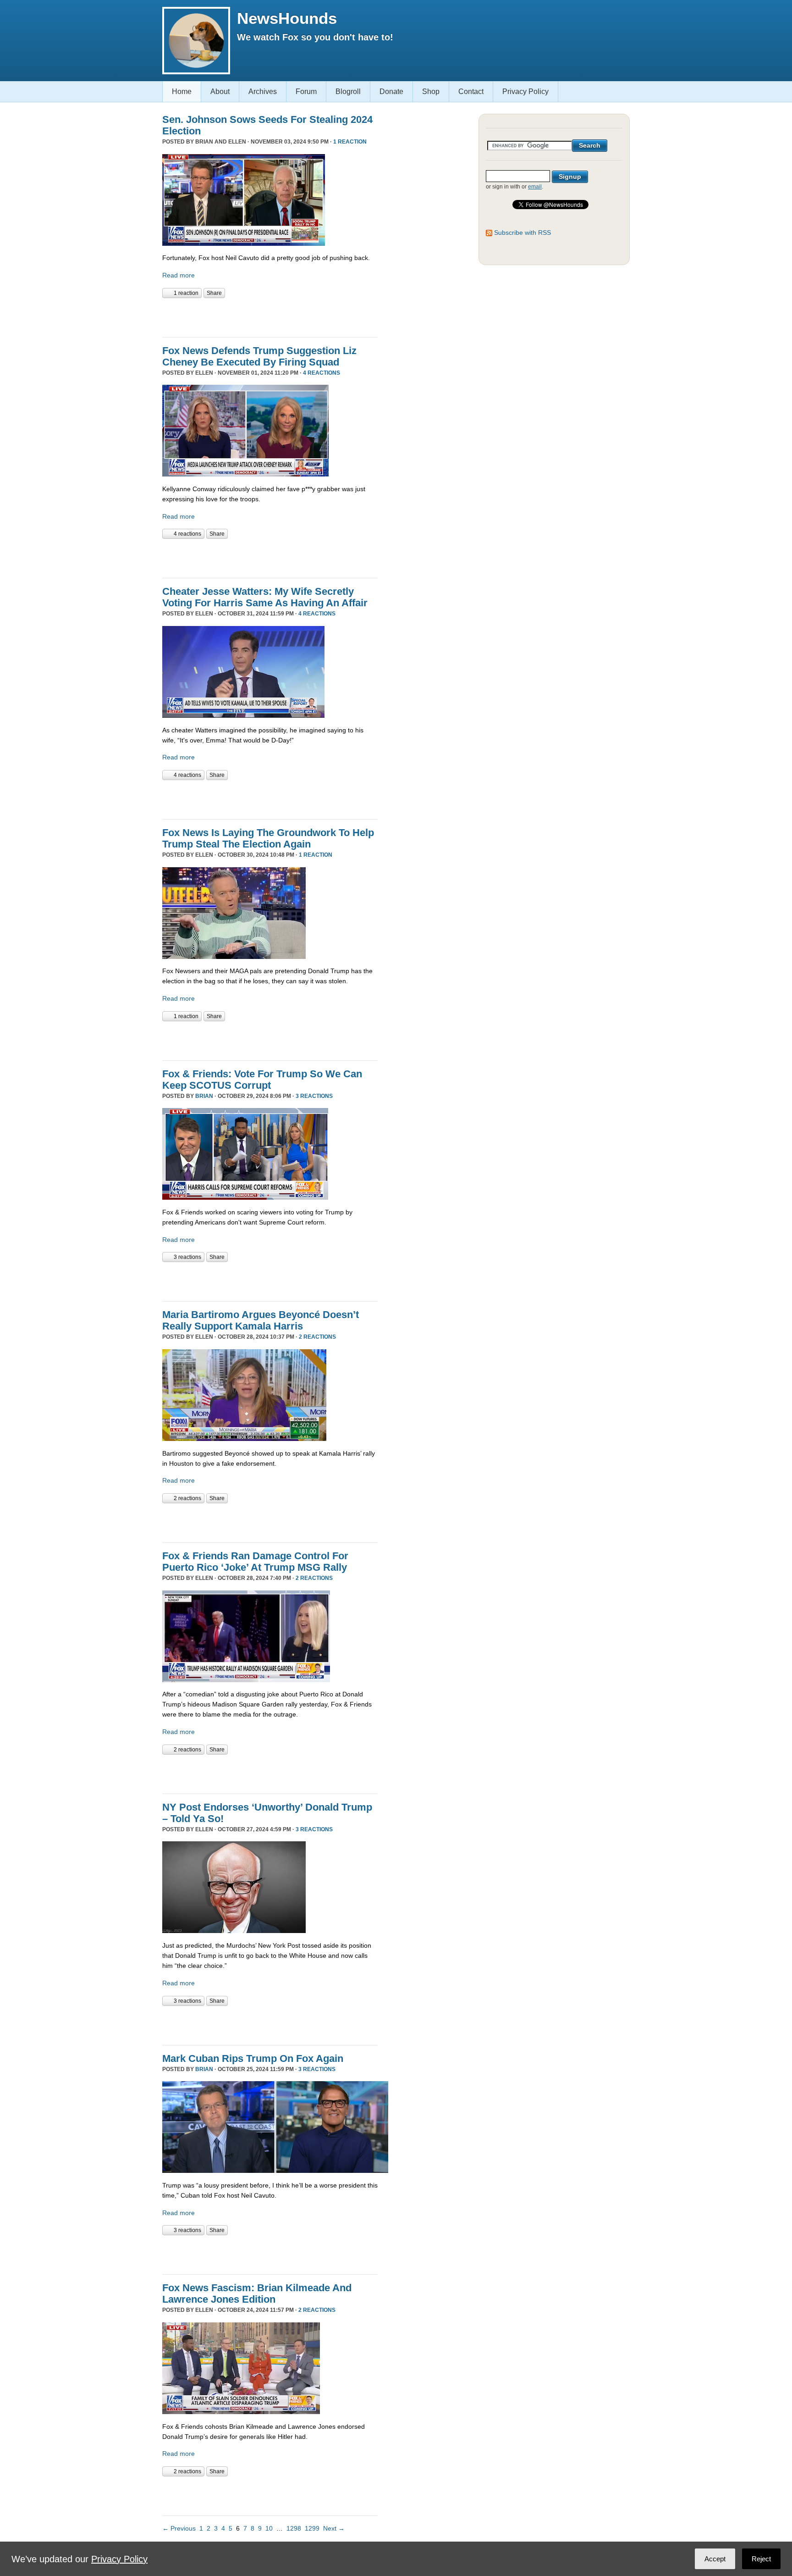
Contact (471, 91)
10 (269, 2528)
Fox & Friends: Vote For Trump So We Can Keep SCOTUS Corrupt (262, 1080)
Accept (715, 2559)
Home (182, 91)
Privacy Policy (525, 91)
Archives (263, 91)
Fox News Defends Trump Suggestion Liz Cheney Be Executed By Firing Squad (259, 356)
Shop (431, 91)
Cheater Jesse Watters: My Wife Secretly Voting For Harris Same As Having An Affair (265, 597)
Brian (204, 1096)
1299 (312, 2528)
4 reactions (322, 373)
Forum (306, 91)
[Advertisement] (269, 316)
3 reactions (314, 1096)
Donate (391, 91)
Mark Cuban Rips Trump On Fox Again (253, 2058)
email (535, 187)
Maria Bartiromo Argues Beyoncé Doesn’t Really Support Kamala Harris (261, 1320)
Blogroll (348, 91)
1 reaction (350, 142)
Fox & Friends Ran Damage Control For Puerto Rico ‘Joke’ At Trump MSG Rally (255, 1562)
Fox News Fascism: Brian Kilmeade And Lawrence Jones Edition (257, 2293)
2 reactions (317, 1337)
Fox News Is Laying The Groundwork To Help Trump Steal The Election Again (268, 838)
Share (214, 293)
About (220, 91)
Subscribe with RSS (522, 233)
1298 (294, 2528)
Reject (761, 2559)
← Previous (179, 2528)
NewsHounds (287, 18)
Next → (334, 2528)
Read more (179, 275)
